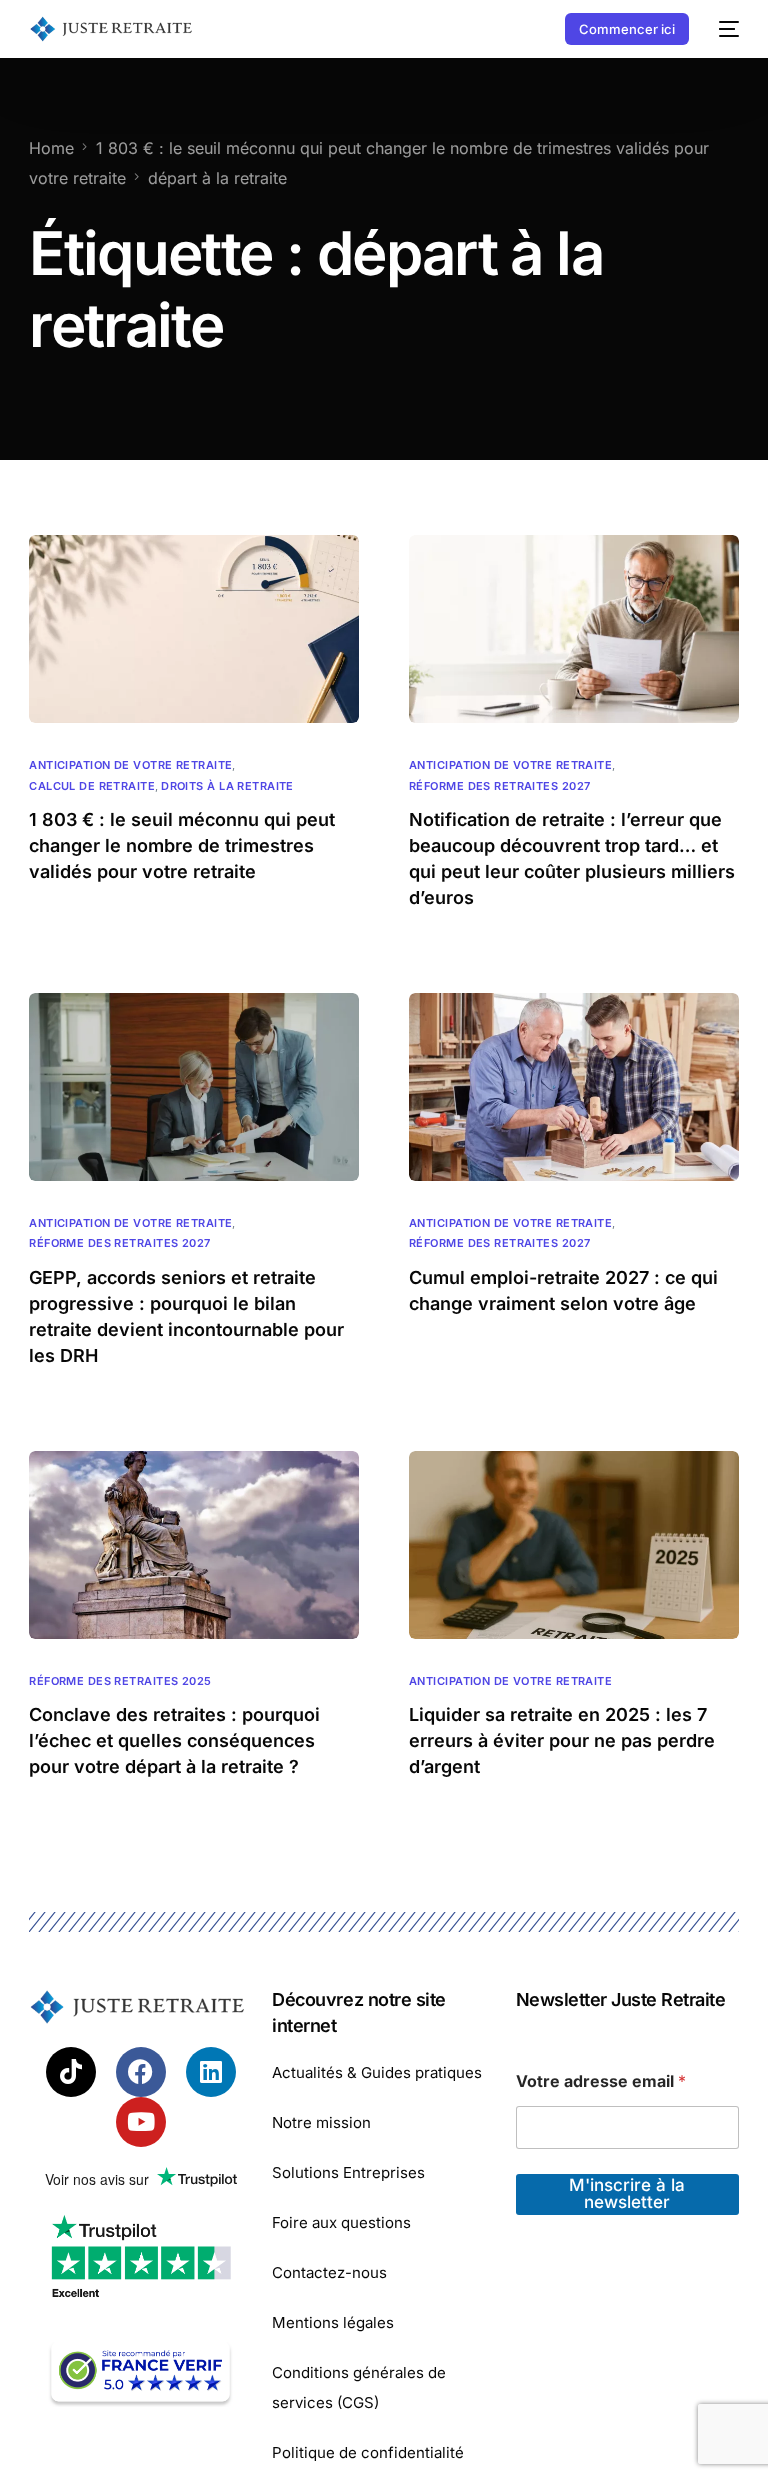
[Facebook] (141, 2072)
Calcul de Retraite (92, 786)
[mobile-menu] (724, 29)
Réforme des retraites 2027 (499, 786)
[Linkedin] (211, 2072)
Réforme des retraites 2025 (120, 1681)
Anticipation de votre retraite (130, 765)
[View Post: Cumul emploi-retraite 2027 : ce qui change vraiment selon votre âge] (574, 1087)
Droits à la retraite (227, 786)
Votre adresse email (601, 2081)
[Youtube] (141, 2122)
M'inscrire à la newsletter (627, 2193)
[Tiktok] (71, 2072)
